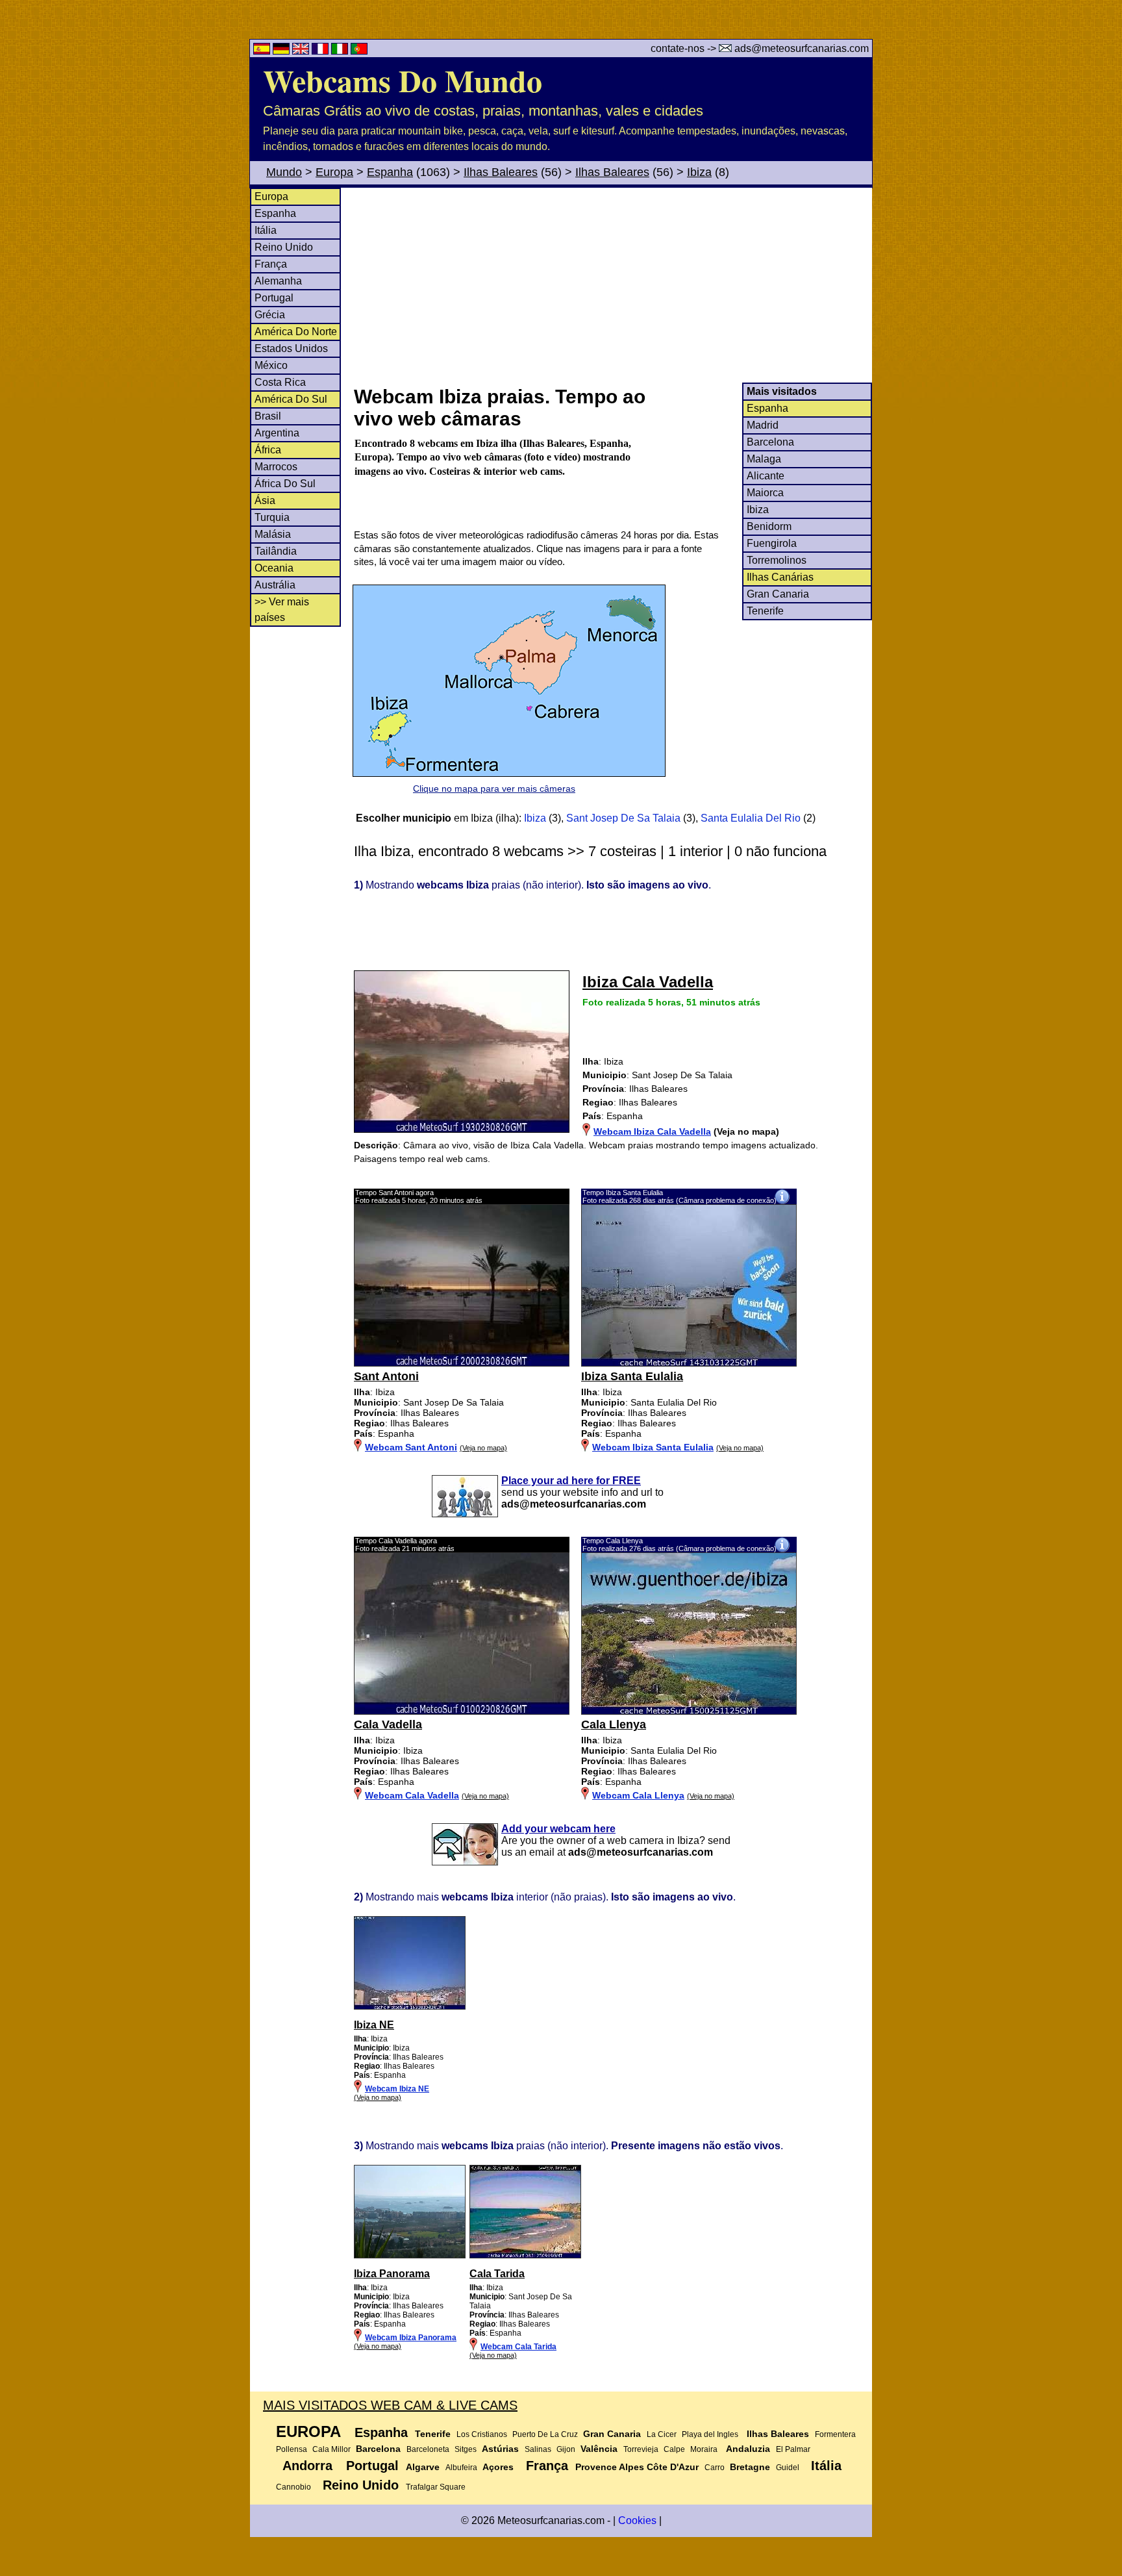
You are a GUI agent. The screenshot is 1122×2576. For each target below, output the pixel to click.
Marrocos (276, 467)
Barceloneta (428, 2449)
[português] (359, 51)
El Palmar (793, 2449)
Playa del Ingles (710, 2434)
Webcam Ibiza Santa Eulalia (653, 1447)
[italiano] (341, 51)
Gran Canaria (778, 594)
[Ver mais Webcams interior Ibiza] (410, 2007)
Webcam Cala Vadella (412, 1795)
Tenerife (765, 611)
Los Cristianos (482, 2434)
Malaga (764, 459)
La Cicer (662, 2434)
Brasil (268, 416)
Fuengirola (772, 543)
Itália (266, 230)
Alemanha (278, 281)
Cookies (637, 2520)
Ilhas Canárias (780, 577)
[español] (263, 51)
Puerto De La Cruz (545, 2434)
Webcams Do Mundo (403, 80)
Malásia (273, 534)
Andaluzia (748, 2449)
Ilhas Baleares (501, 172)
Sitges (466, 2449)
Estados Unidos (291, 348)
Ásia (265, 500)
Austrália (275, 585)
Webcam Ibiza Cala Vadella (652, 1131)
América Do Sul (291, 399)
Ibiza (699, 172)
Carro (715, 2468)
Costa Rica (280, 382)
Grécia (270, 315)
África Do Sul (285, 484)
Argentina (277, 433)
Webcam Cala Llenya (638, 1795)
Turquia (272, 517)
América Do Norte (296, 332)
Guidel (788, 2468)
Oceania (274, 568)
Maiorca (765, 493)
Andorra (307, 2466)
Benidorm (769, 526)
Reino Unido (284, 247)
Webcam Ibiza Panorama (411, 2338)
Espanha (390, 172)
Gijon (566, 2449)
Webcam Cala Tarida (518, 2347)
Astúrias (500, 2449)
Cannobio (293, 2487)
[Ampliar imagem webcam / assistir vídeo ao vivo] (462, 1363)
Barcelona (770, 442)
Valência (599, 2449)
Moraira (704, 2449)
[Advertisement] (612, 285)
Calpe (674, 2449)
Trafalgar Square (436, 2487)
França (271, 264)
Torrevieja (641, 2449)
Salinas (538, 2449)
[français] (321, 51)
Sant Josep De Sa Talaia (623, 818)
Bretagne (750, 2467)
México (271, 365)
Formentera (835, 2434)
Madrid (763, 425)
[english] (302, 51)
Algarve (423, 2467)
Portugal (274, 298)
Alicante (766, 476)
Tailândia (276, 551)
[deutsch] (282, 51)
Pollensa (292, 2449)
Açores (498, 2467)
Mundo (284, 172)
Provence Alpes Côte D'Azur (637, 2467)
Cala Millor (331, 2449)
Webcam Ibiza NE (397, 2089)
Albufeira (461, 2468)
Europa (334, 172)
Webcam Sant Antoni (411, 1447)
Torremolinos (777, 560)
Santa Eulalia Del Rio (751, 818)
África (268, 450)
